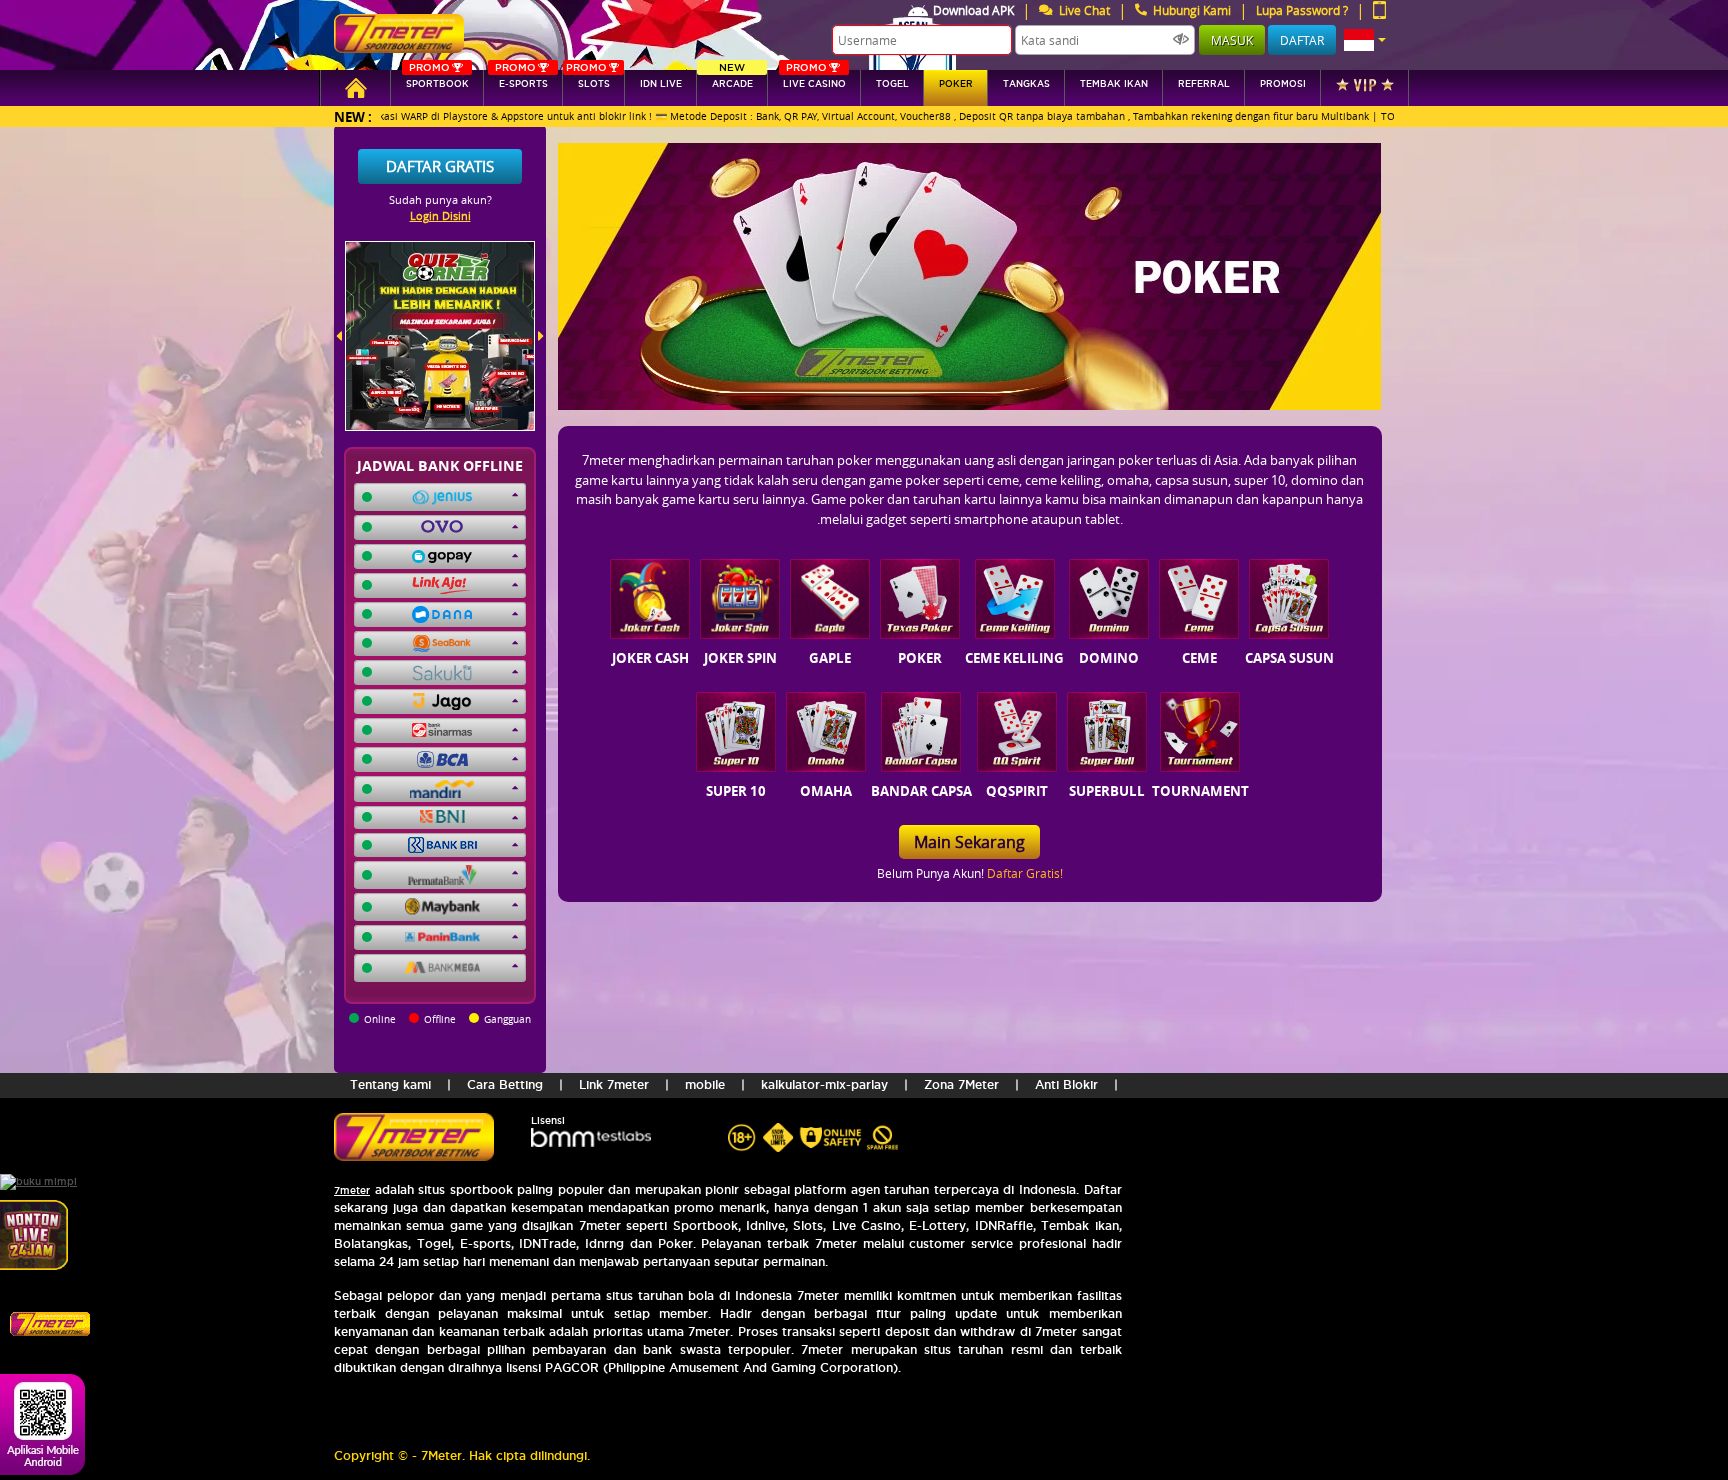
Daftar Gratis (440, 166)
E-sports (521, 79)
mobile (705, 1084)
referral (1204, 84)
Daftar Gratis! (1025, 873)
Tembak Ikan (1114, 84)
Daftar (1302, 40)
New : (353, 116)
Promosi (1283, 84)
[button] (1365, 40)
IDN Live (661, 84)
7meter (352, 1190)
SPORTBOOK (437, 79)
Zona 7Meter (961, 1084)
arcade (732, 79)
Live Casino (814, 79)
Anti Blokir (1066, 1084)
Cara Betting (505, 1084)
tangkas (1026, 84)
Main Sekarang (969, 842)
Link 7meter (614, 1084)
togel (892, 84)
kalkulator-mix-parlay (824, 1084)
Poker (956, 84)
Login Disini (440, 215)
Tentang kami (390, 1084)
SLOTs (588, 79)
